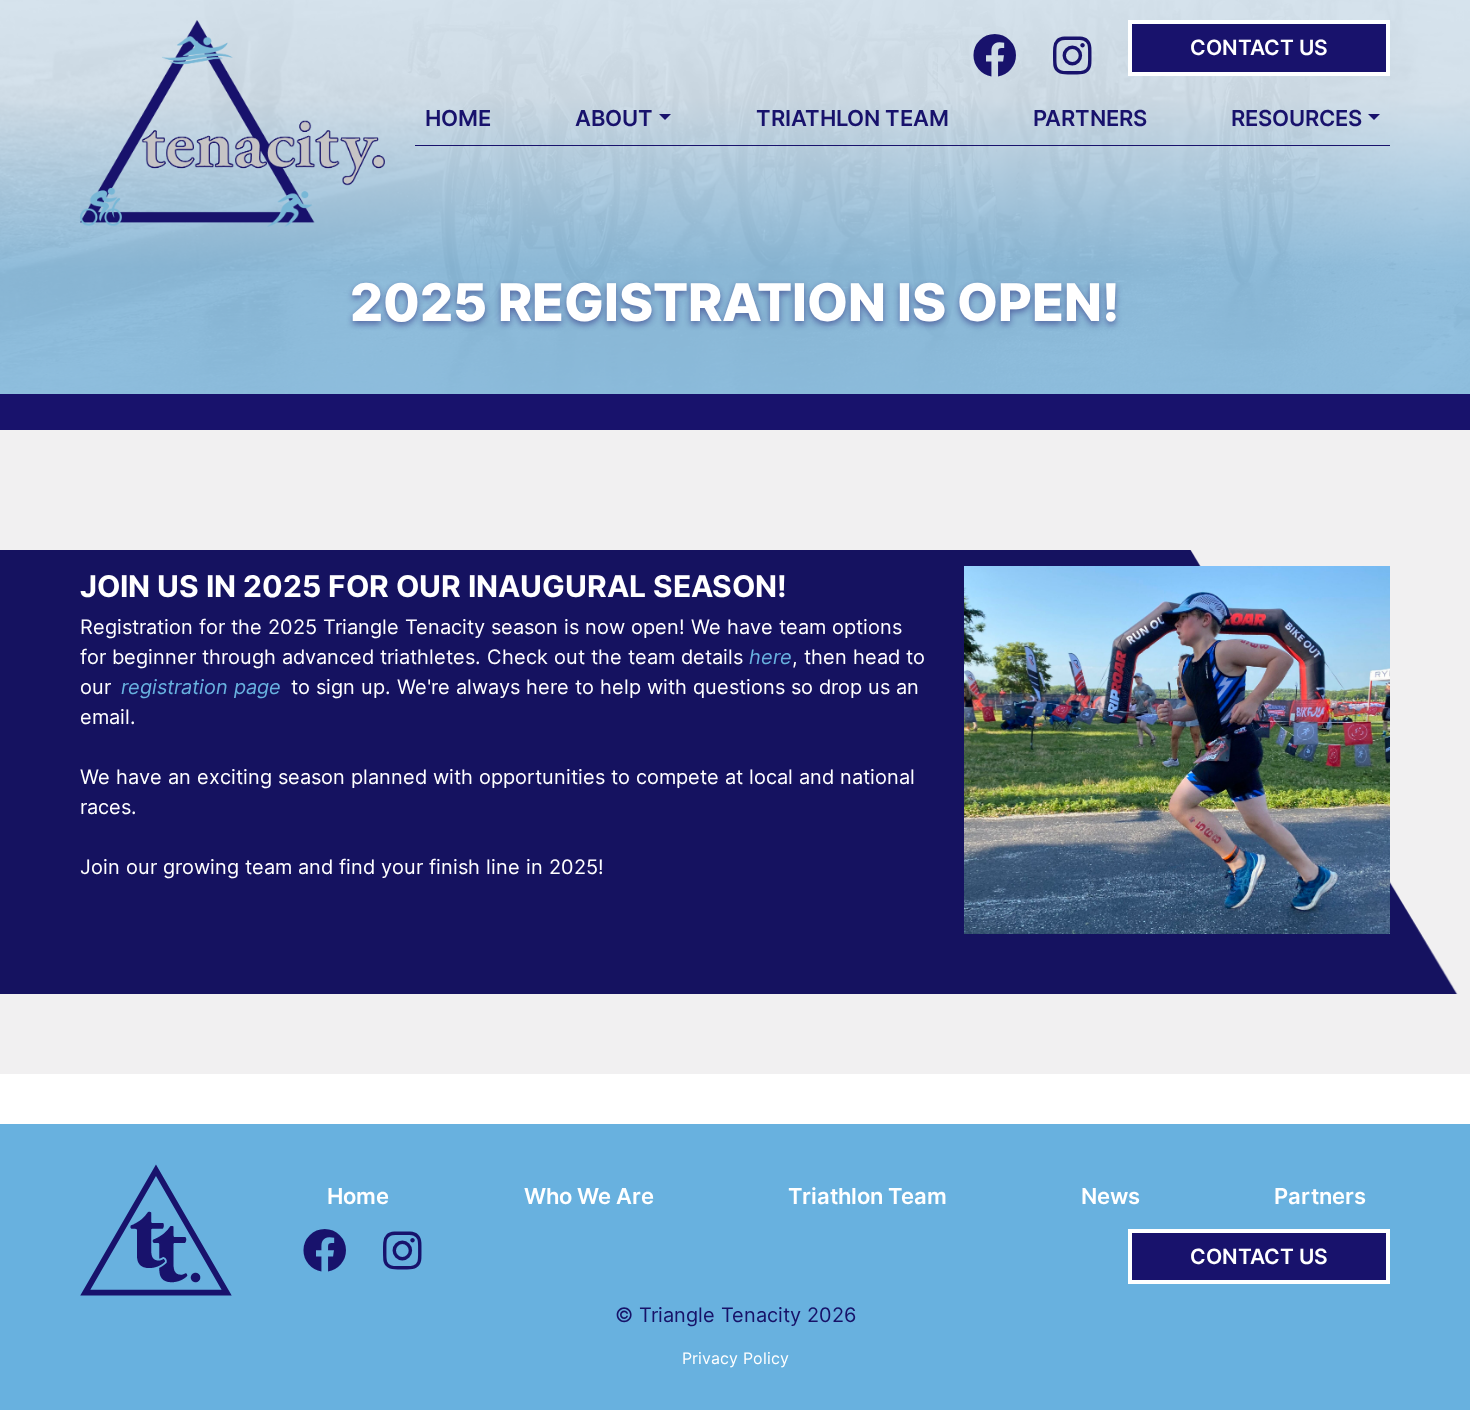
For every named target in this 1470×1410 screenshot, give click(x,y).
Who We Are (589, 1196)
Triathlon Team (852, 118)
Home (458, 118)
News (1110, 1196)
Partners (1090, 118)
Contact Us (1259, 47)
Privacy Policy (735, 1358)
